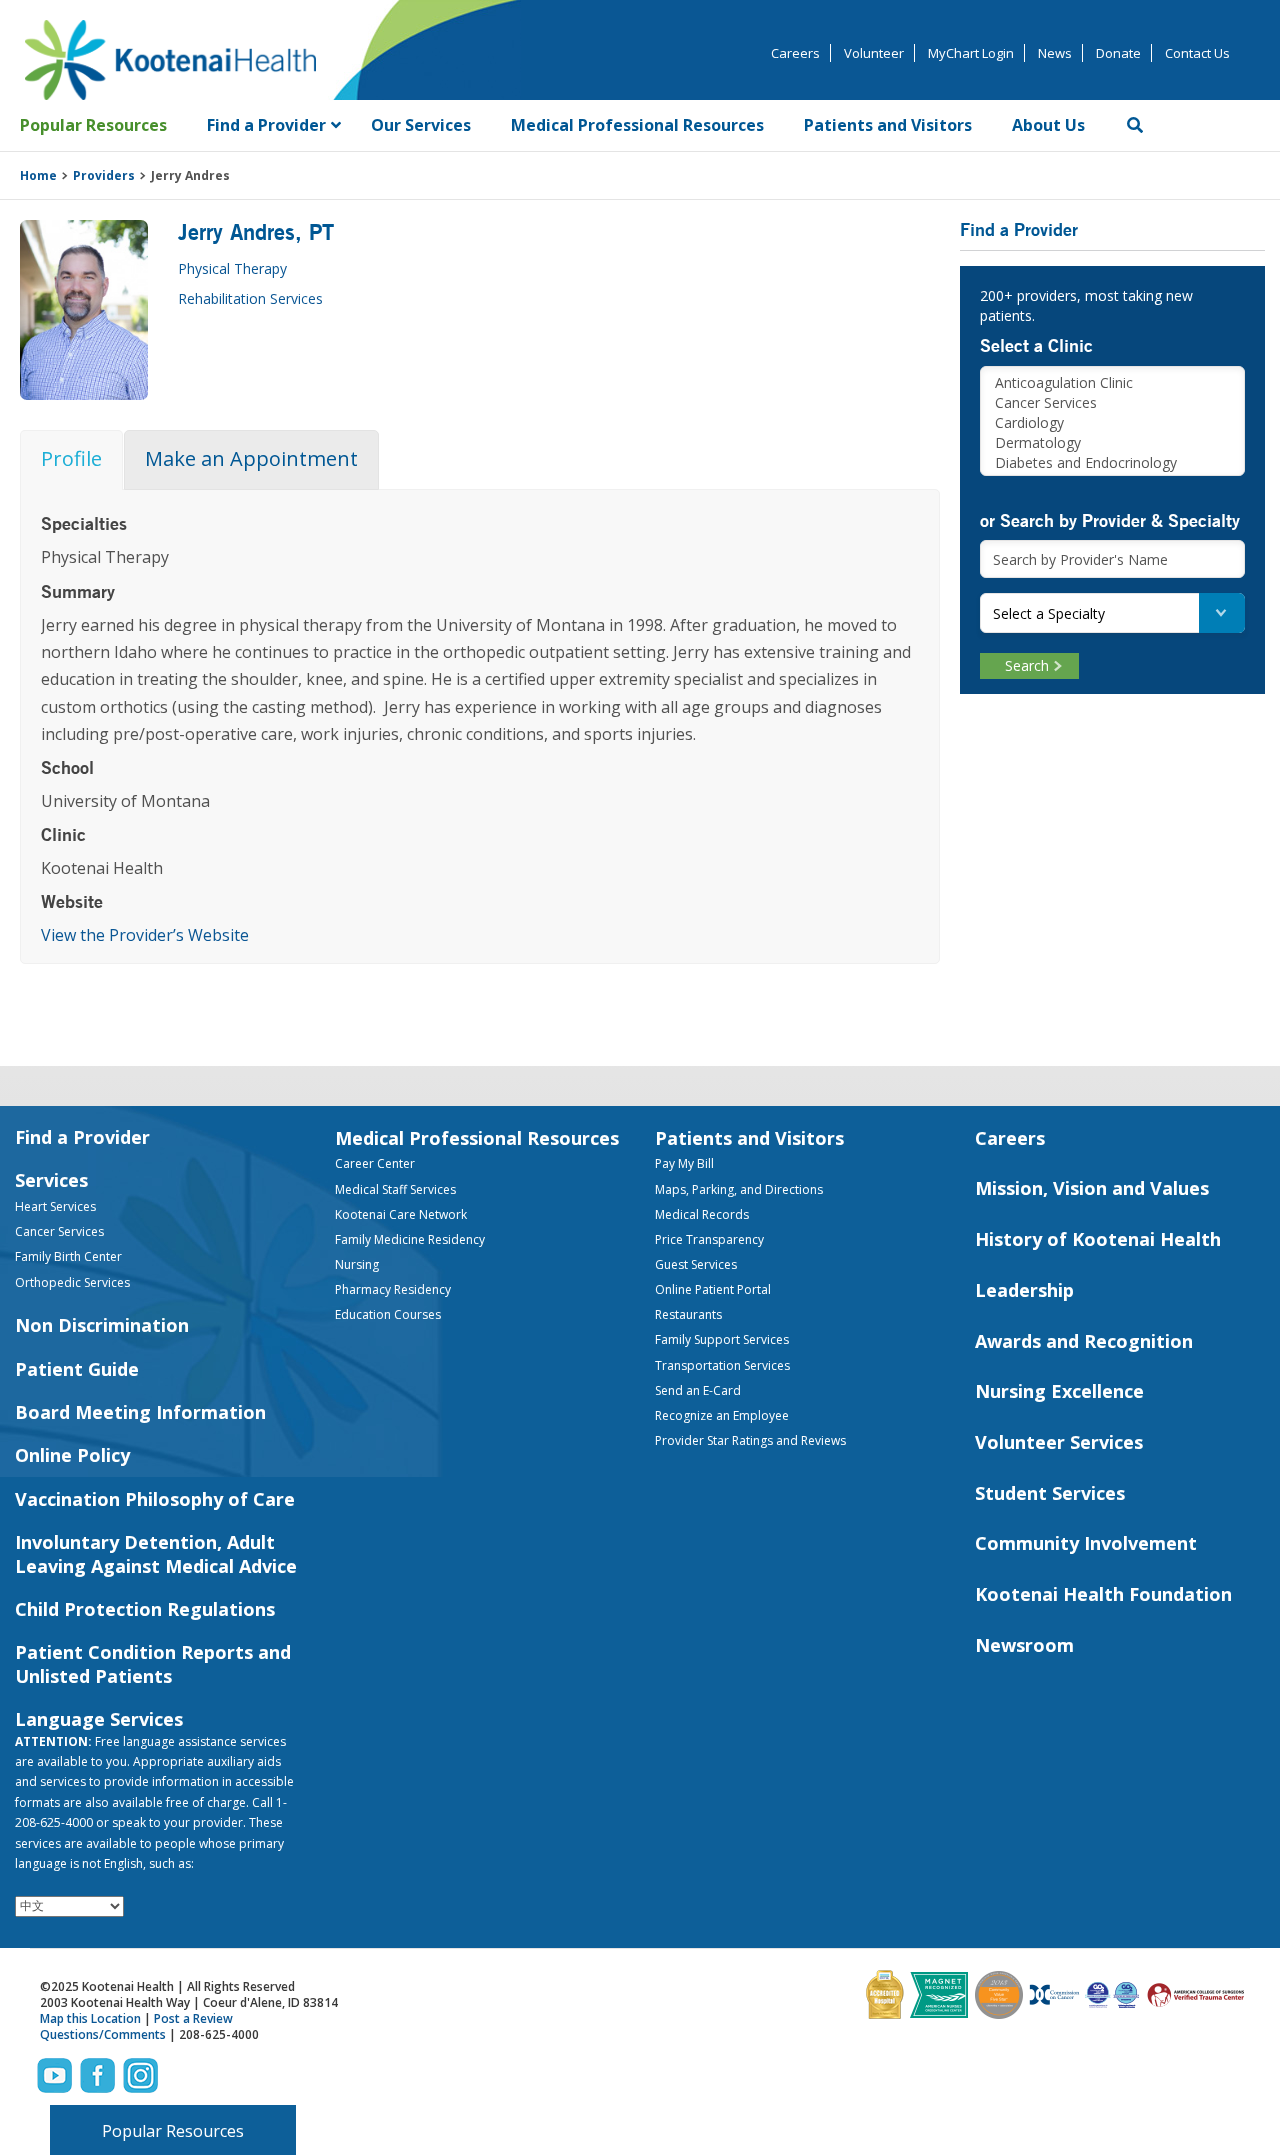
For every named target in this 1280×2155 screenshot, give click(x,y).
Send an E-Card (698, 1390)
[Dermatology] (1112, 443)
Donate (1118, 53)
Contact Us (1197, 53)
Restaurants (688, 1314)
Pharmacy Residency (393, 1289)
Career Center (375, 1163)
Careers (795, 53)
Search (1027, 665)
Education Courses (388, 1314)
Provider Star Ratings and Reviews (750, 1440)
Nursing (357, 1264)
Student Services (1050, 1493)
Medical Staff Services (395, 1189)
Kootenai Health (170, 60)
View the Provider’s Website (145, 935)
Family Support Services (722, 1339)
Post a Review (193, 2018)
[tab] (71, 460)
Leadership (1024, 1290)
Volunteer (874, 53)
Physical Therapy (232, 268)
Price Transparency (709, 1239)
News (1055, 53)
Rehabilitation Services (250, 298)
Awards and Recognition (1084, 1341)
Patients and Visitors (749, 1138)
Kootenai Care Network (401, 1214)
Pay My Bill (684, 1163)
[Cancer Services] (1112, 403)
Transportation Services (722, 1365)
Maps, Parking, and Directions (739, 1189)
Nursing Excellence (1059, 1391)
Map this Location (90, 2018)
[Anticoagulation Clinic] (1112, 383)
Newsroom (1024, 1645)
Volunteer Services (1059, 1442)
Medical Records (702, 1214)
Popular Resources (173, 2131)
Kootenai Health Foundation (1103, 1594)
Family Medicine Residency (410, 1239)
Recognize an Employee (722, 1415)
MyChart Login (971, 53)
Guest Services (696, 1264)
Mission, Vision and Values (1092, 1188)
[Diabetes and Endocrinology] (1112, 463)
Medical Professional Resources (477, 1138)
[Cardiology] (1112, 423)
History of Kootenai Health (1098, 1239)
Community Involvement (1086, 1543)
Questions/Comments (103, 2034)
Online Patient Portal (713, 1289)
